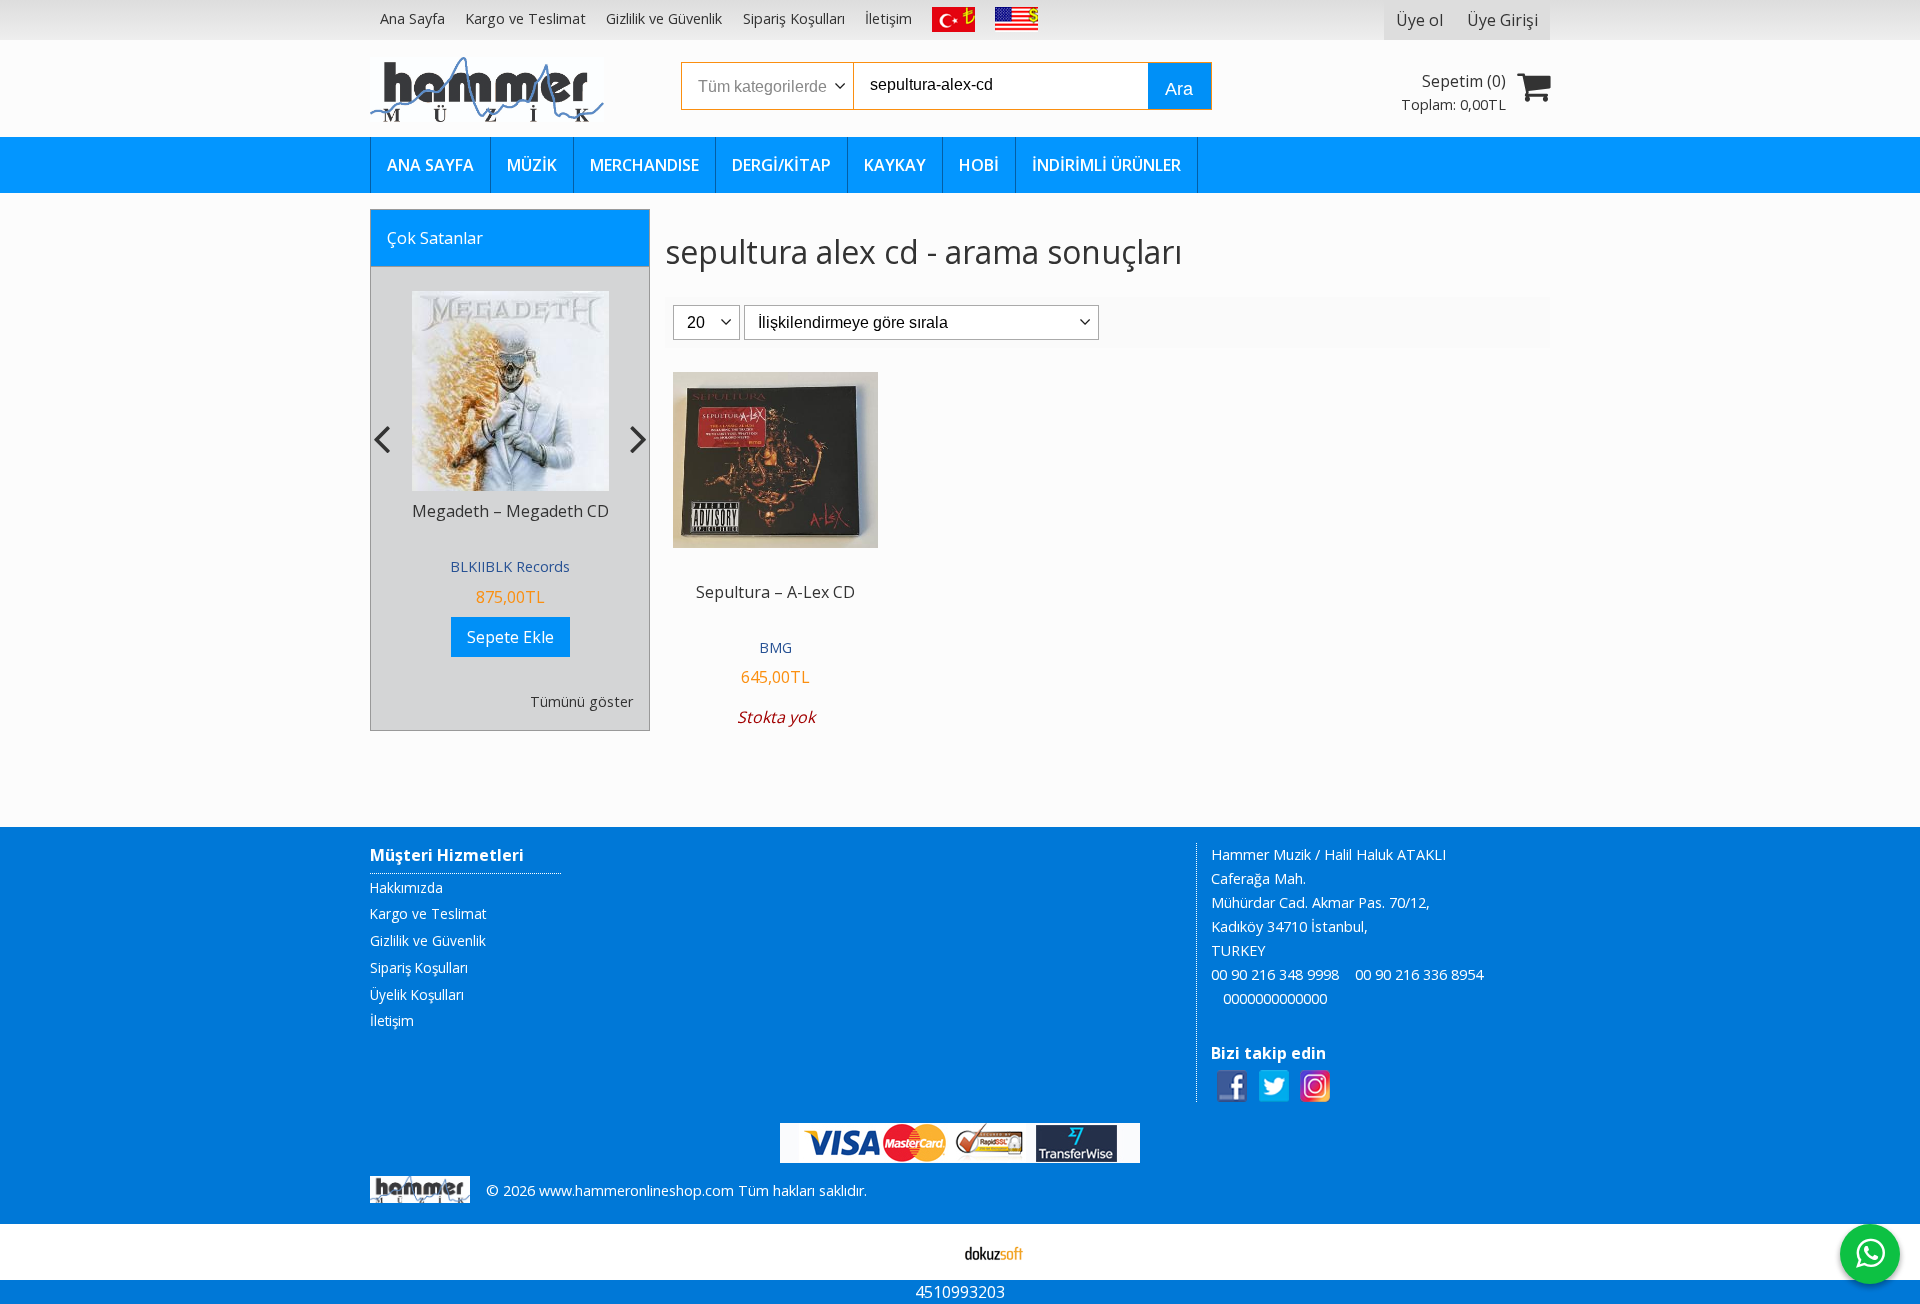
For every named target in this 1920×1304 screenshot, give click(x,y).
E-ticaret (928, 1252)
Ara (1179, 89)
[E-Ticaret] (994, 1252)
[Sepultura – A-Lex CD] (775, 384)
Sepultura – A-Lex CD (775, 592)
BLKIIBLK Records (510, 566)
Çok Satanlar (435, 238)
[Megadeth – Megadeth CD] (510, 303)
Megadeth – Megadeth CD (510, 511)
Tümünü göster (581, 701)
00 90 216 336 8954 (1419, 974)
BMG (775, 647)
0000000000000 (1275, 998)
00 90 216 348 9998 (1275, 974)
